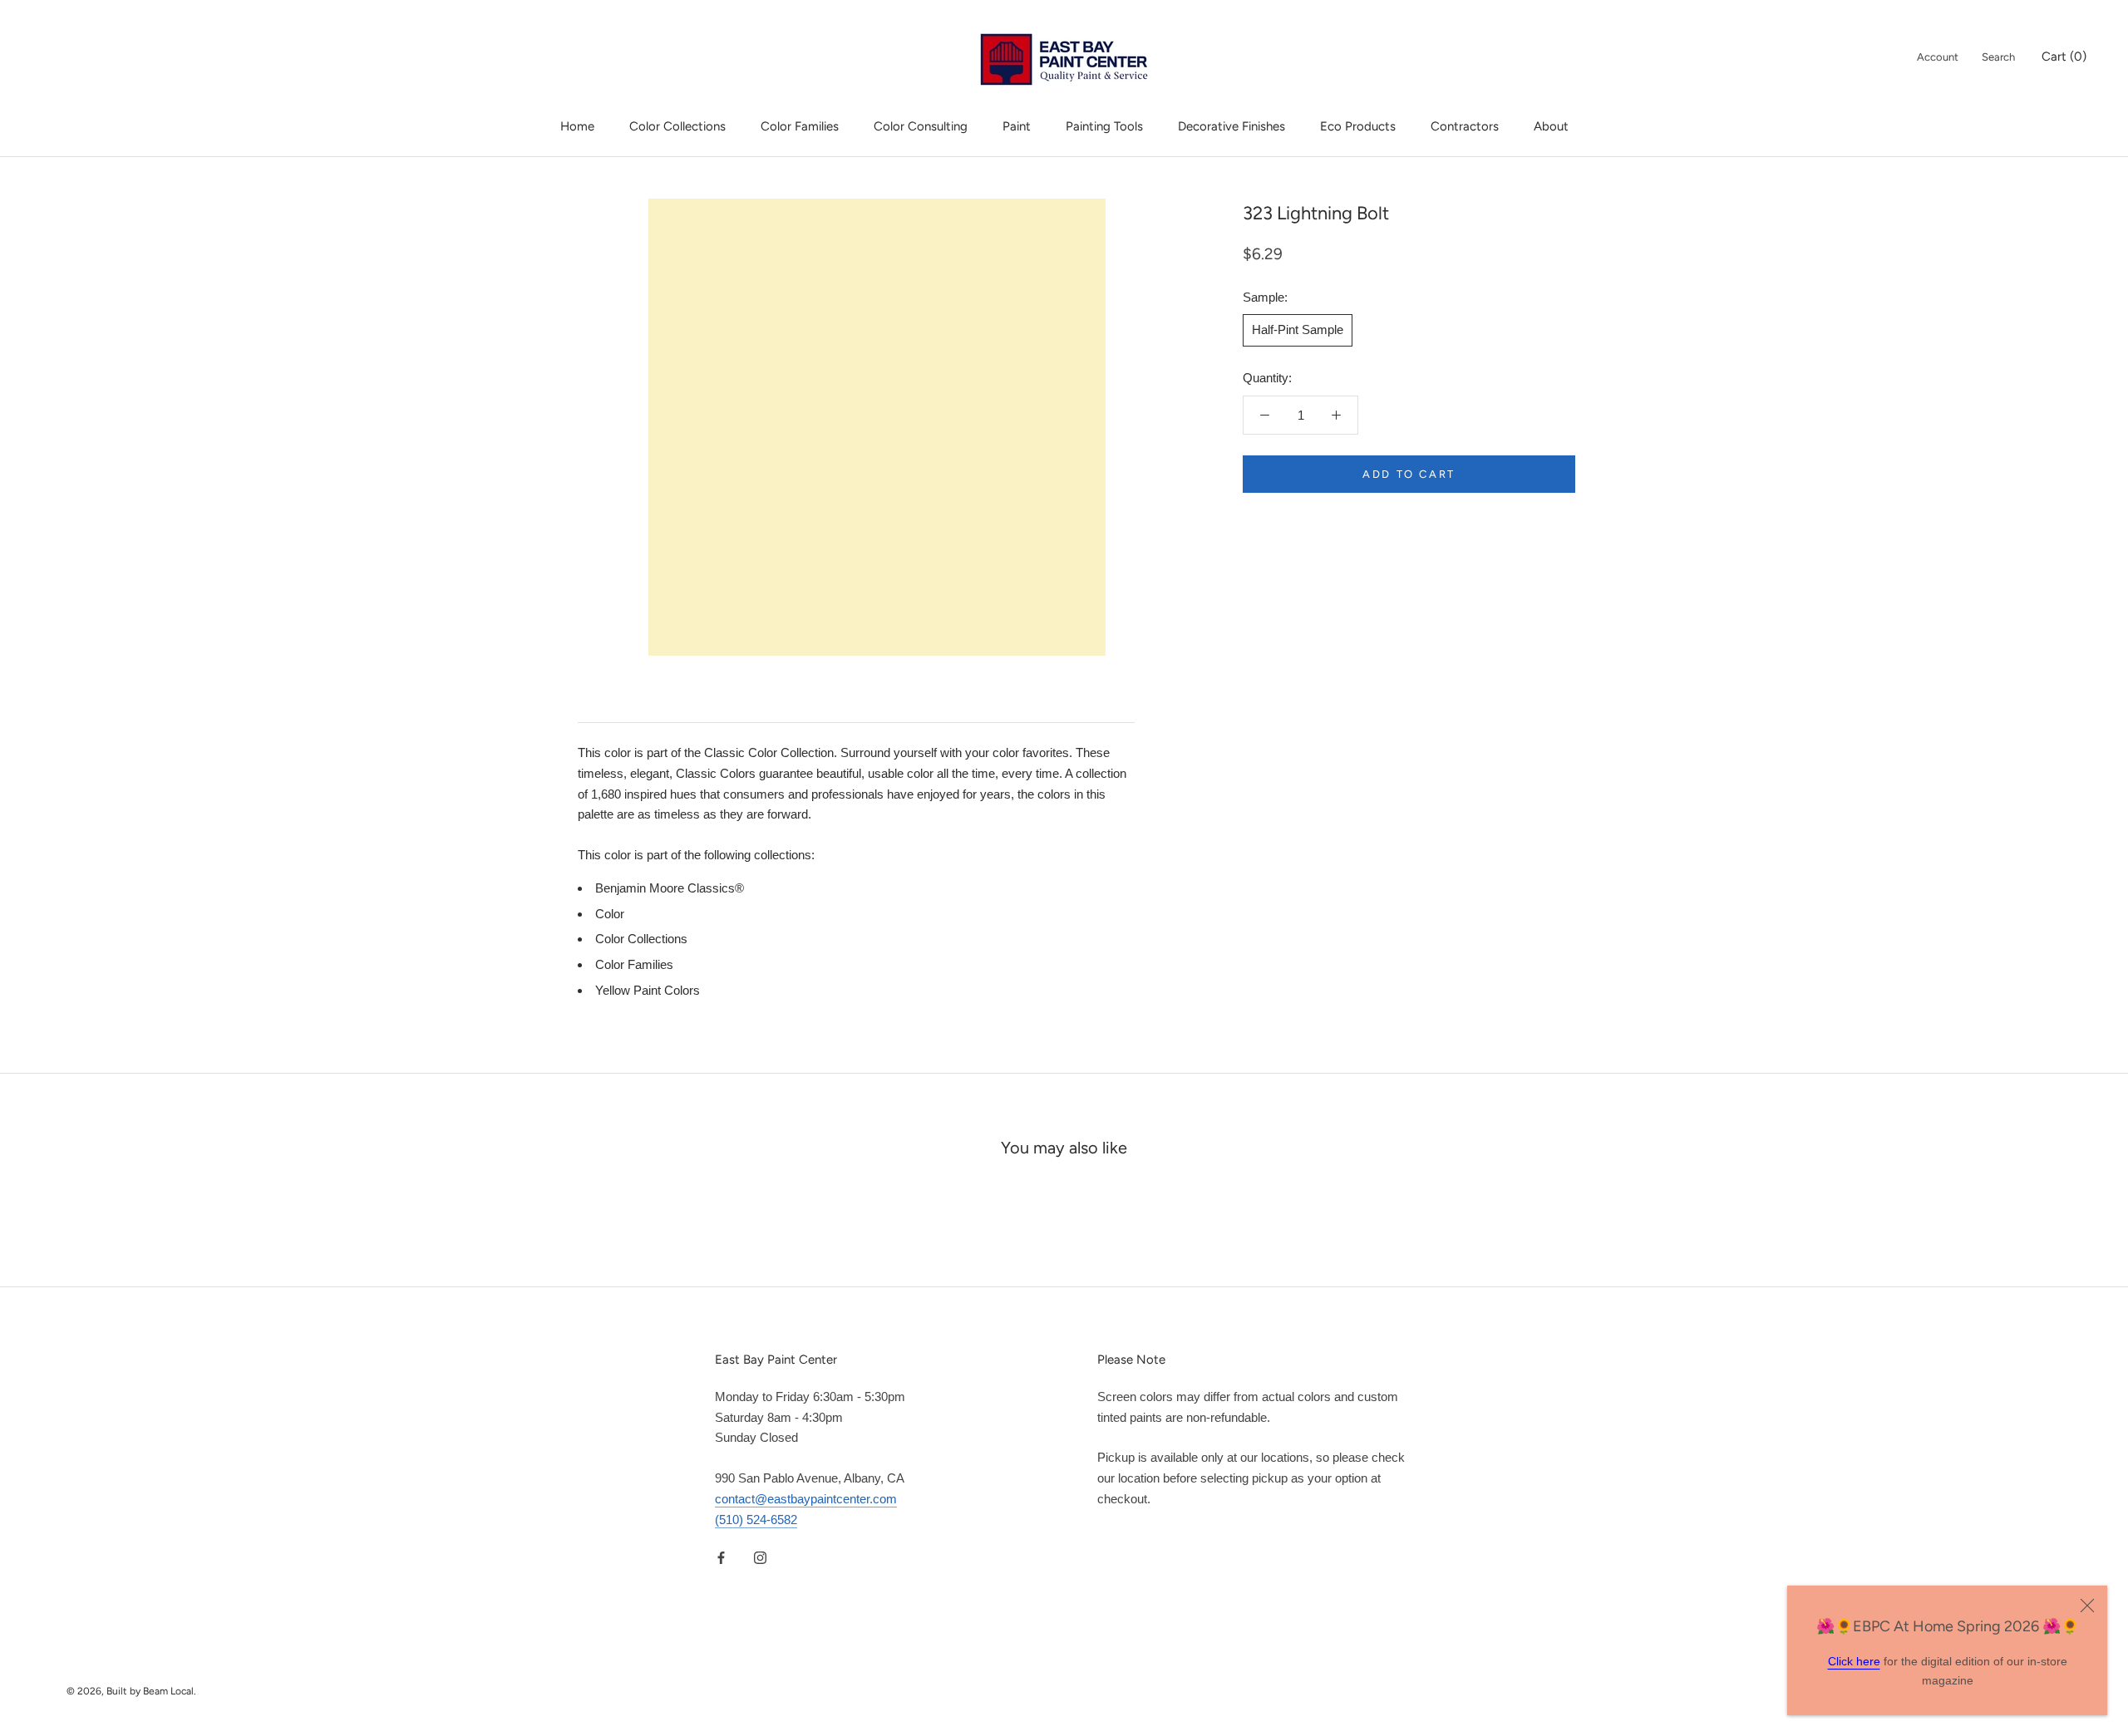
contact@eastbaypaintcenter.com (806, 1499)
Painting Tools (1104, 126)
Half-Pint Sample (1298, 329)
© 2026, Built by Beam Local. (131, 1691)
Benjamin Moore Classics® (670, 888)
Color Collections (677, 126)
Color (610, 914)
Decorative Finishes (1231, 126)
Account (1938, 57)
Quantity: (1267, 378)
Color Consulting (921, 126)
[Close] (2087, 1606)
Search (1998, 57)
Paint (1017, 126)
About (1551, 126)
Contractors (1465, 126)
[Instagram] (760, 1557)
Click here (1854, 1661)
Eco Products (1358, 126)
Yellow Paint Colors (648, 990)
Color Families (800, 126)
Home (577, 126)
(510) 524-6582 (756, 1520)
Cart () (2064, 57)
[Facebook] (721, 1557)
